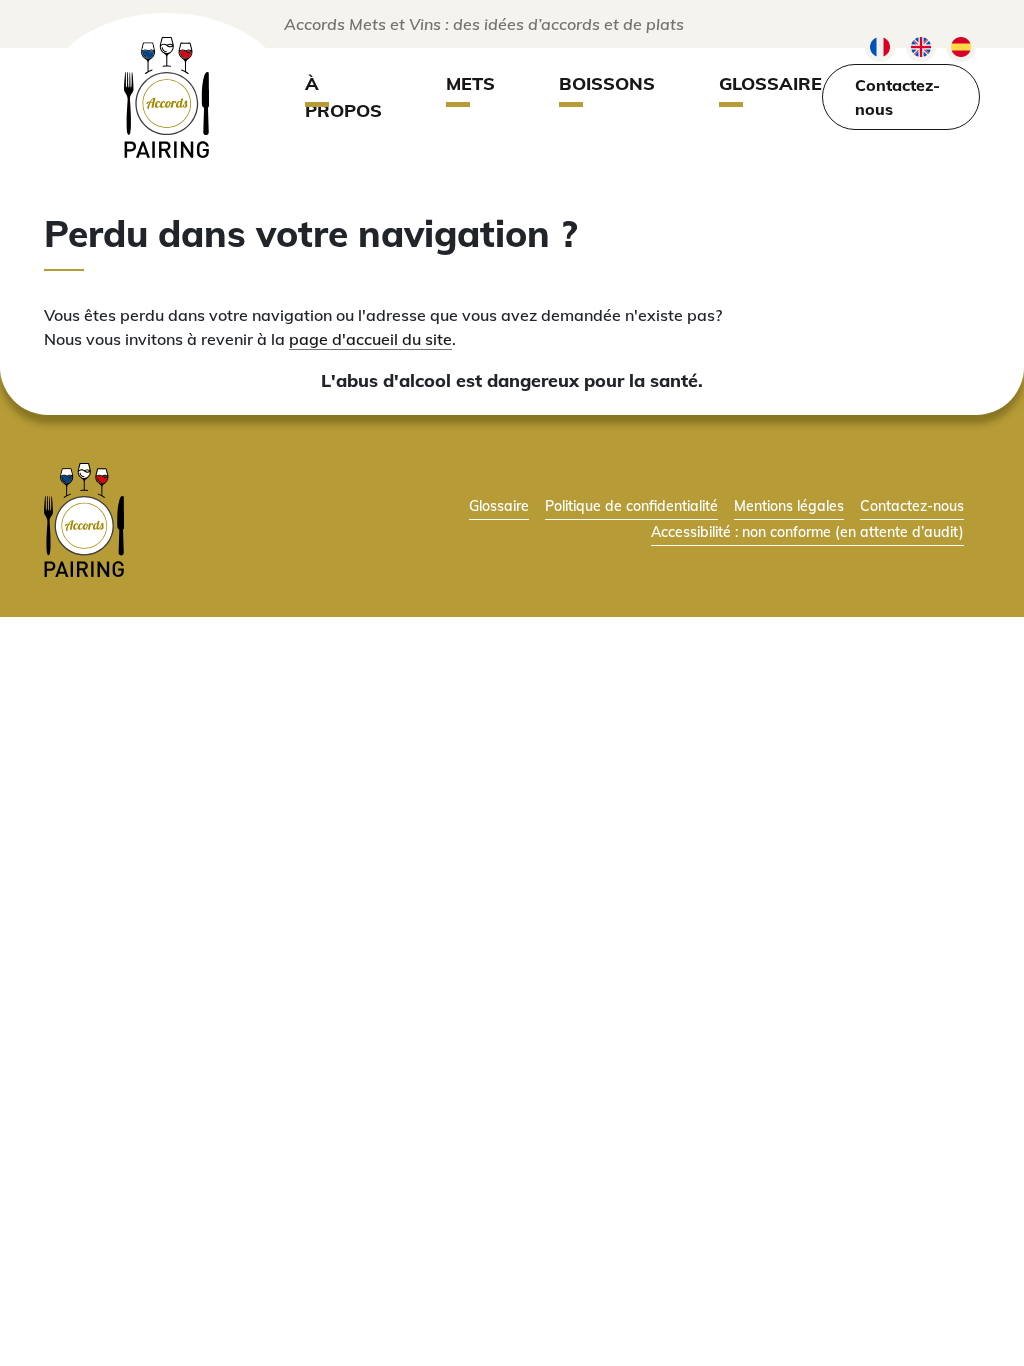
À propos (343, 97)
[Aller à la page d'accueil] (84, 518)
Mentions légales (789, 505)
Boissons (607, 83)
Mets (470, 83)
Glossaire (770, 83)
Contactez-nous (897, 97)
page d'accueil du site (370, 339)
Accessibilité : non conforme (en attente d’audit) (807, 531)
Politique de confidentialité (631, 505)
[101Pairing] (166, 97)
